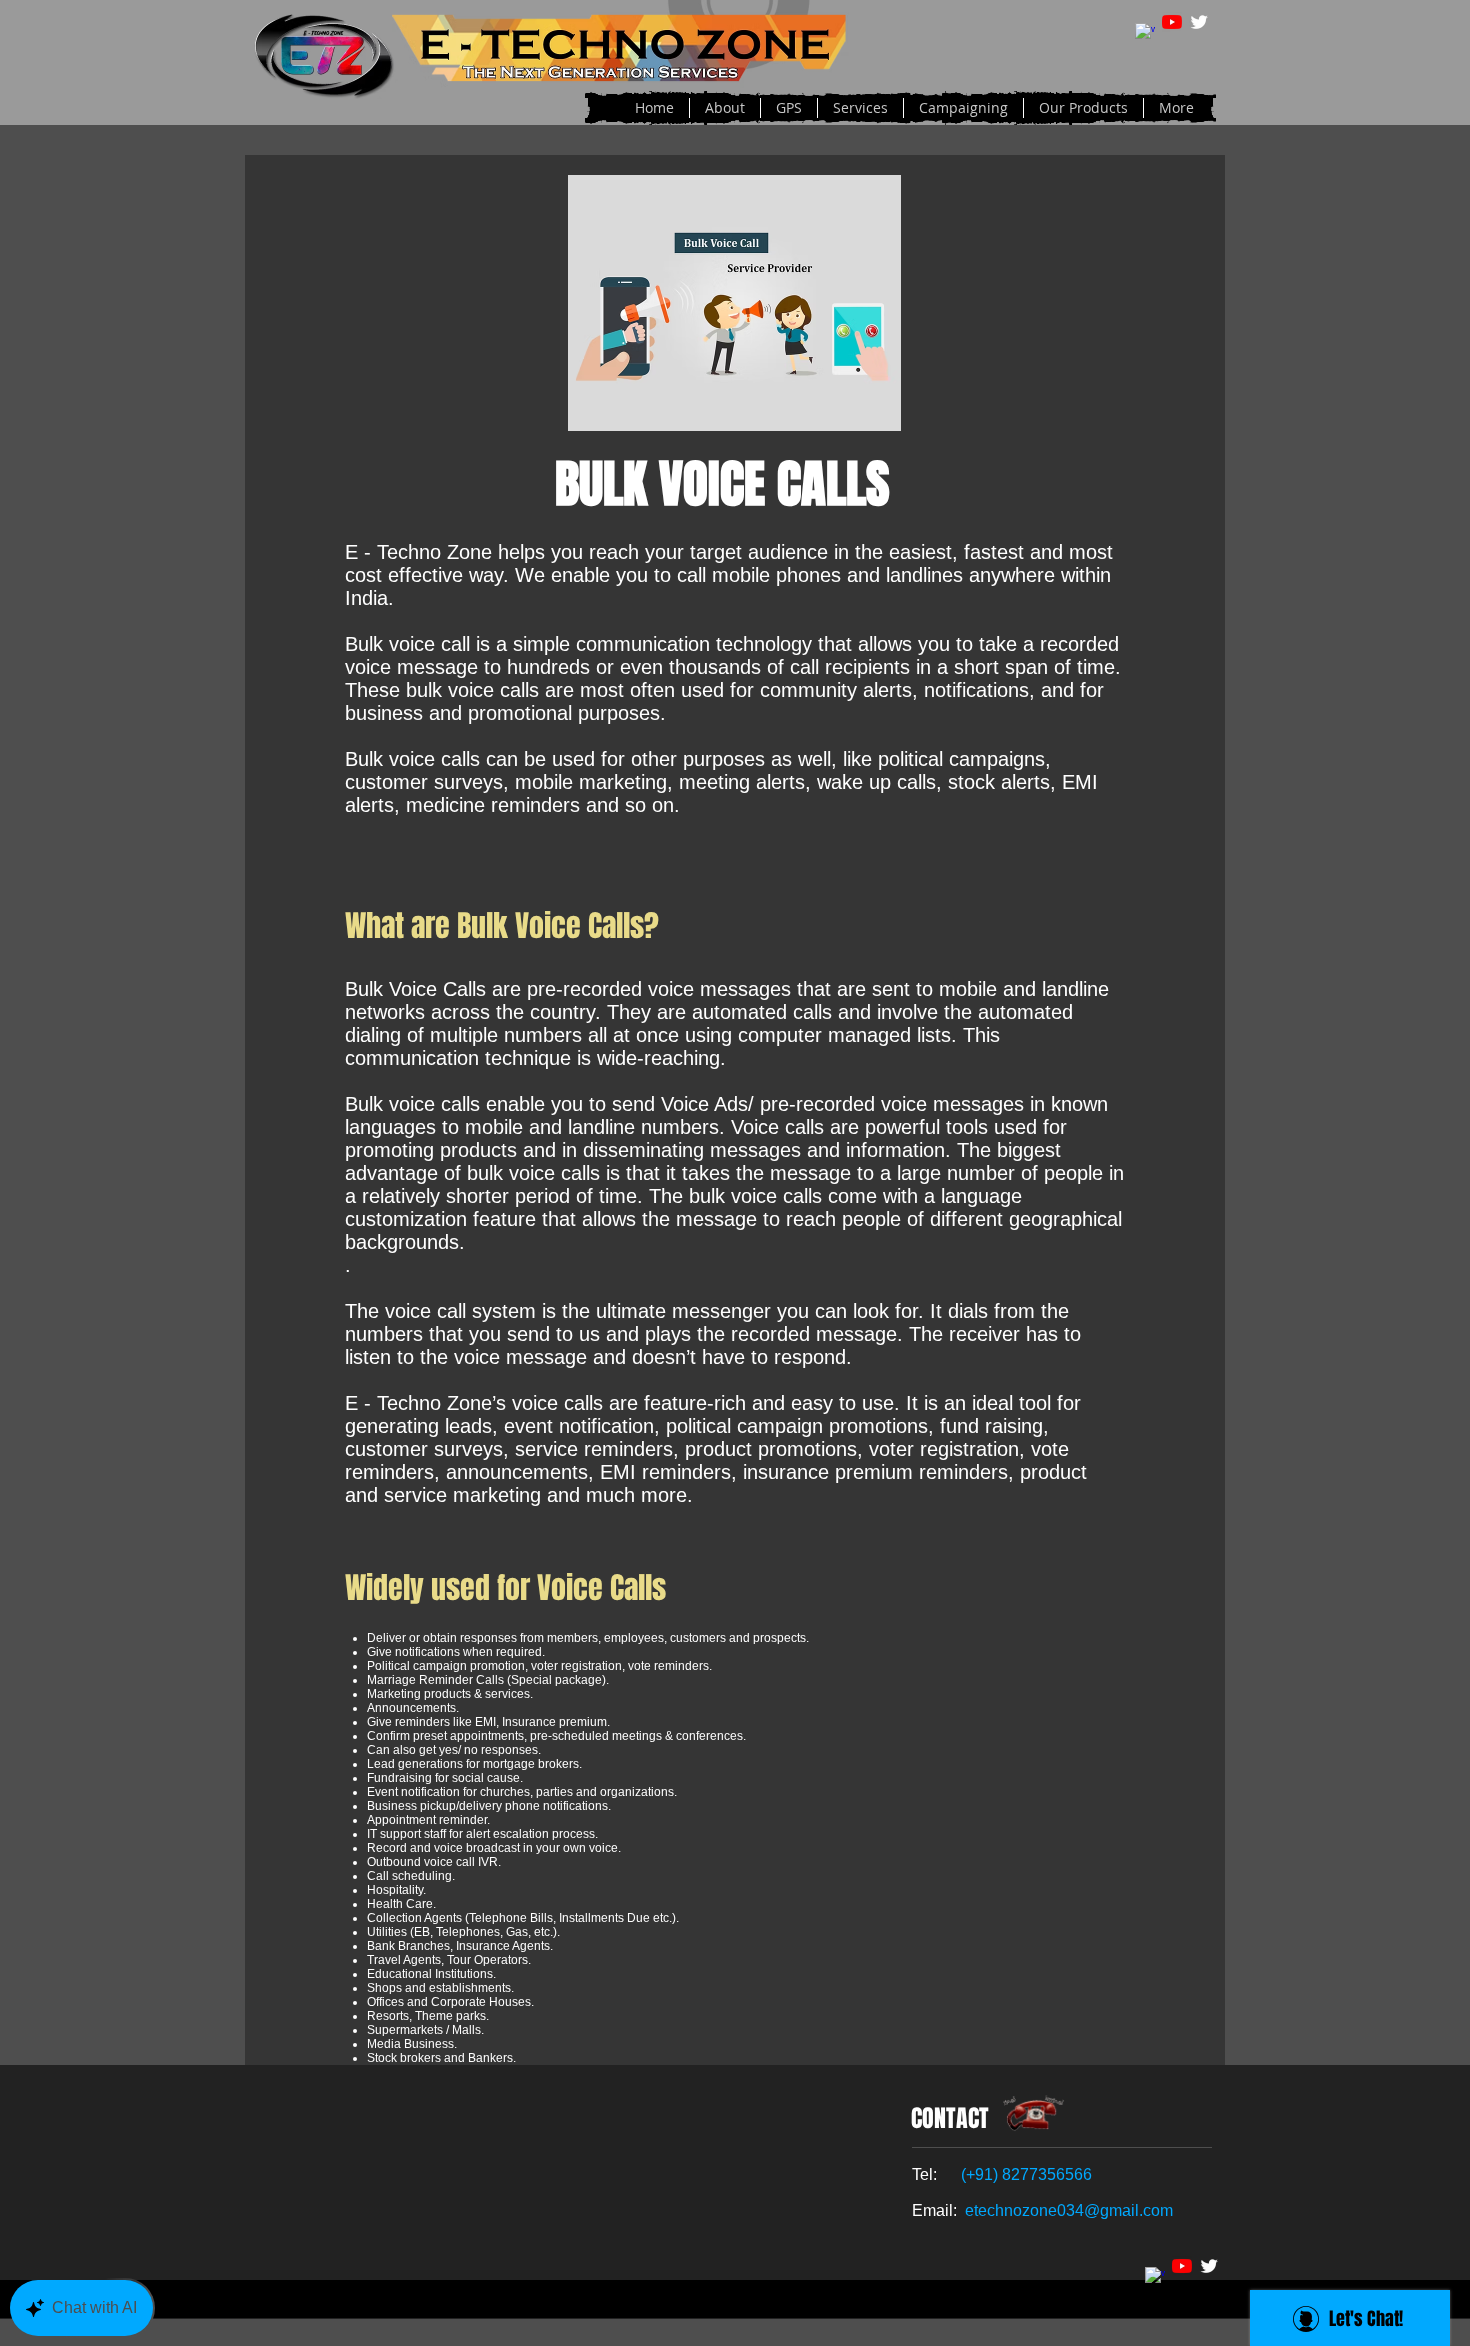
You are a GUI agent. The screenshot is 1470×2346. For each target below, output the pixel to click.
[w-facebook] (1145, 33)
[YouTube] (1172, 22)
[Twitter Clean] (1199, 22)
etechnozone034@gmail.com (1069, 2210)
